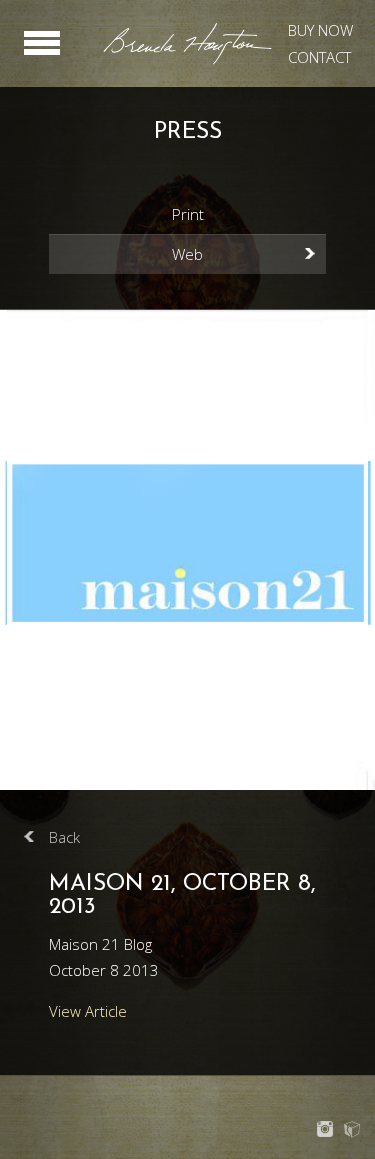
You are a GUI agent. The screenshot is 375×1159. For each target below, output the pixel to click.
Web (187, 254)
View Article (88, 1011)
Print (188, 214)
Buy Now (320, 30)
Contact (319, 57)
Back (64, 837)
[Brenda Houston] (188, 61)
